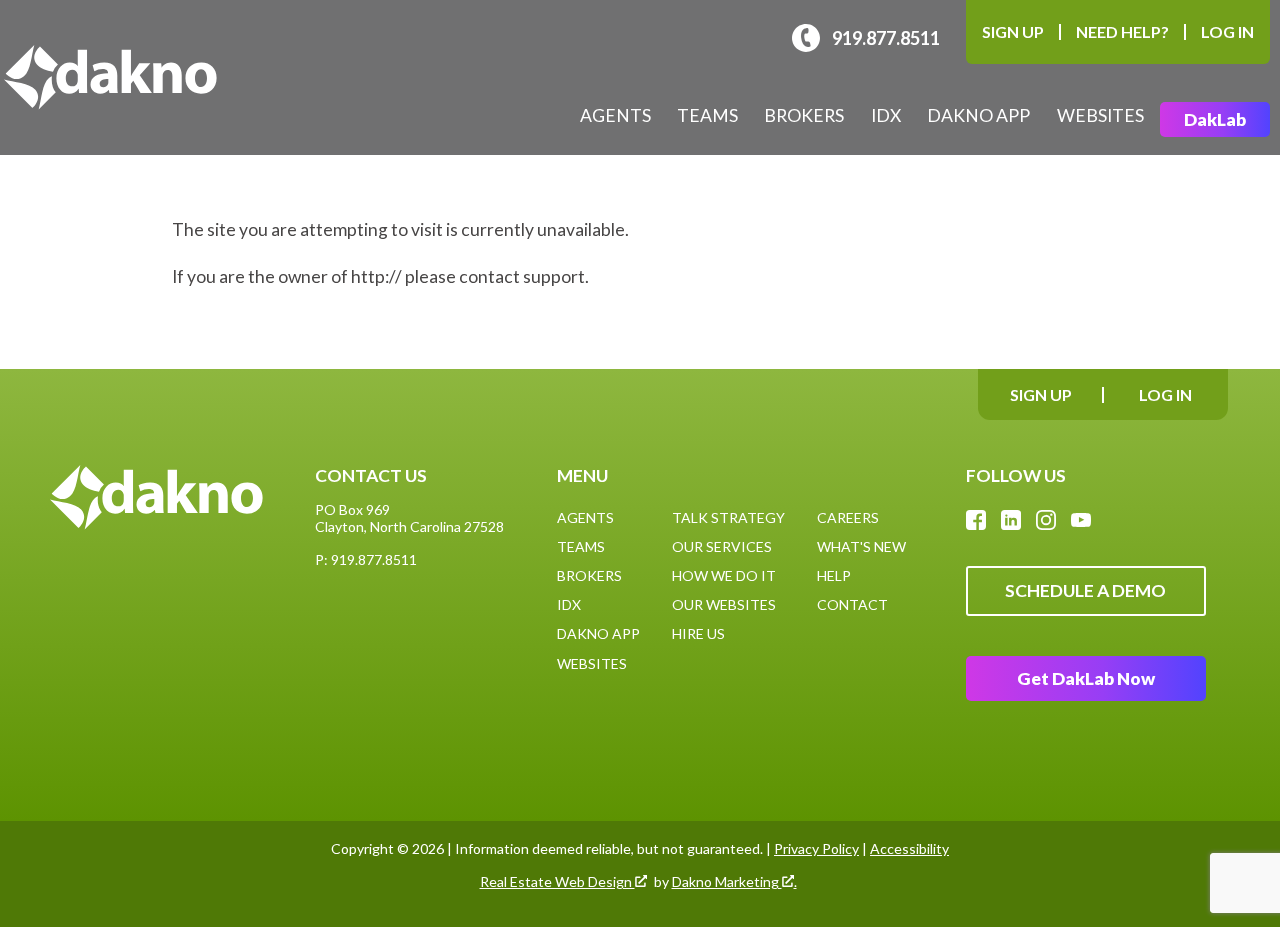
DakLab (1215, 119)
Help (834, 575)
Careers (848, 517)
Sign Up (1013, 31)
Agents (615, 116)
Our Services (722, 546)
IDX (886, 116)
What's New (861, 546)
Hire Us (698, 633)
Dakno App (978, 116)
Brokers (804, 116)
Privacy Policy (816, 848)
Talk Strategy (728, 517)
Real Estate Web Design (557, 882)
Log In (1227, 31)
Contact (852, 604)
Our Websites (724, 604)
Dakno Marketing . (734, 882)
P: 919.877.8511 (366, 559)
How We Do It (724, 575)
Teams (707, 116)
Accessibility (909, 848)
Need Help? (1122, 31)
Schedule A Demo (1085, 590)
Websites (1100, 116)
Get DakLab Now (1086, 678)
